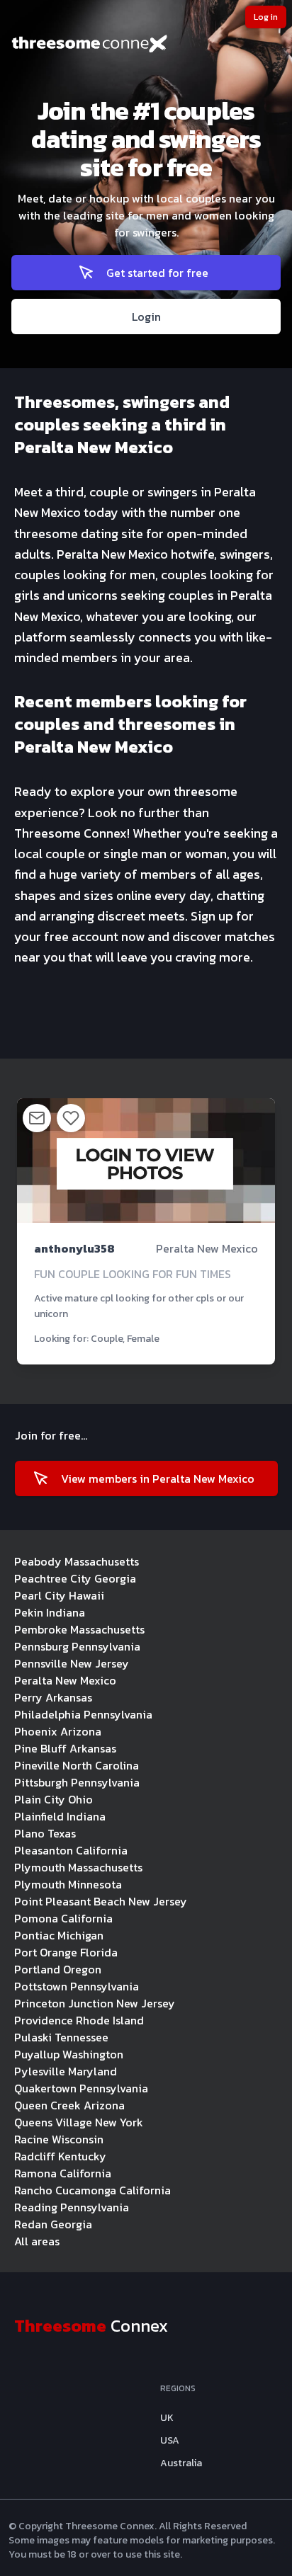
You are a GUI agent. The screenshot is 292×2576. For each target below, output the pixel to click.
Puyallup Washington (69, 2054)
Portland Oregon (58, 1969)
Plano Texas (45, 1833)
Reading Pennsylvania (72, 2207)
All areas (37, 2241)
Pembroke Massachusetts (79, 1629)
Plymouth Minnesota (68, 1884)
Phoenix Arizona (58, 1731)
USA (170, 2441)
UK (167, 2418)
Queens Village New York (79, 2122)
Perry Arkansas (53, 1697)
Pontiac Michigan (59, 1935)
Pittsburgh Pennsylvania (77, 1782)
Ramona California (63, 2173)
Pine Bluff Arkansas (65, 1748)
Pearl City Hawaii (59, 1595)
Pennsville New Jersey (72, 1663)
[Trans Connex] (146, 45)
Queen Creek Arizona (69, 2105)
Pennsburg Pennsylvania (77, 1646)
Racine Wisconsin (59, 2139)
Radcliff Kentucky (60, 2156)
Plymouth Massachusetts (78, 1867)
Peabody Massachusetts (77, 1561)
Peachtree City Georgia (75, 1578)
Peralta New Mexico (65, 1680)
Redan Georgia (53, 2224)
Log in (266, 17)
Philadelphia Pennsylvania (83, 1714)
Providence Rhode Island (79, 2020)
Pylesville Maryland (66, 2071)
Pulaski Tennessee (61, 2037)
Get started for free (157, 273)
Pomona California (63, 1918)
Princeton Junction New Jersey (95, 2003)
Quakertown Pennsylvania (81, 2088)
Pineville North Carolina (77, 1765)
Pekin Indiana (50, 1612)
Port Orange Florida (66, 1952)
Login (146, 317)
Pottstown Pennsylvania (77, 1986)
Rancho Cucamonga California (92, 2190)
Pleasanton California (71, 1850)
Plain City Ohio (54, 1799)
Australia (181, 2463)
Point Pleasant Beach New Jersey (101, 1901)
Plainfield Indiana (60, 1816)
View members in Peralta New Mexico (158, 1478)
